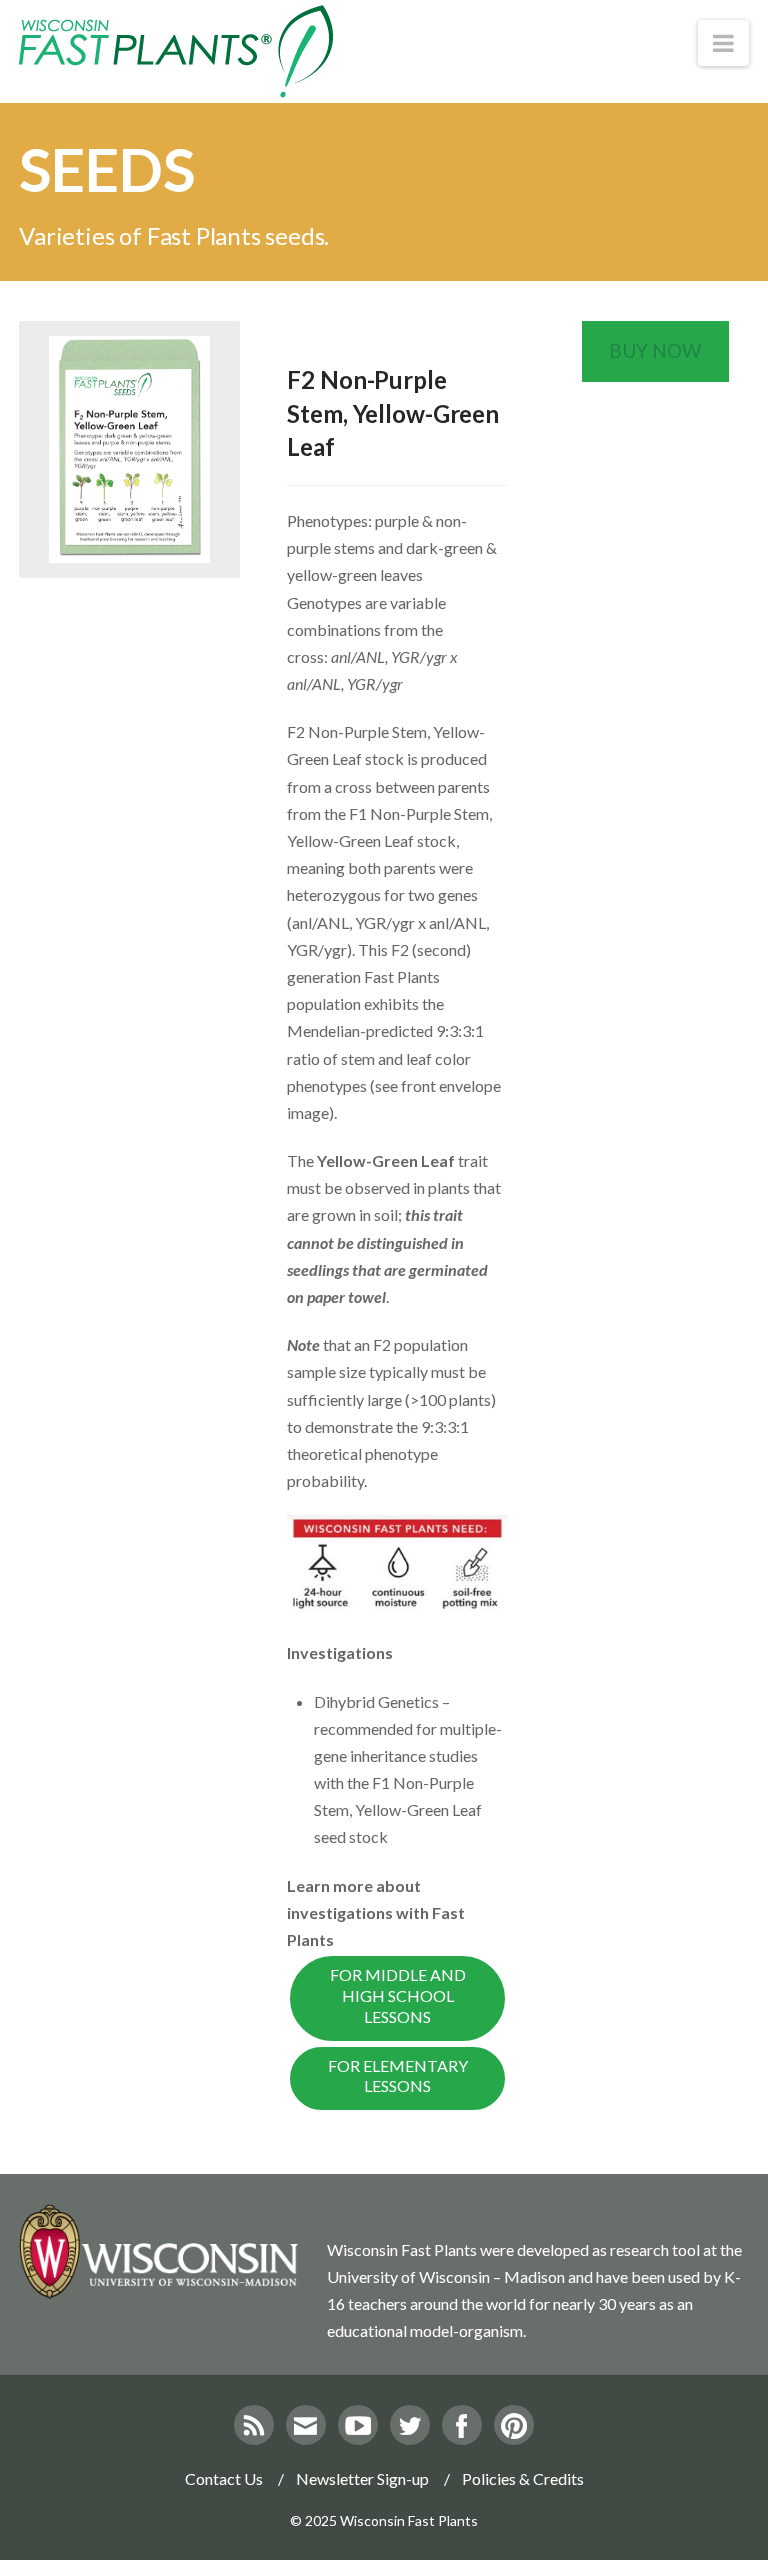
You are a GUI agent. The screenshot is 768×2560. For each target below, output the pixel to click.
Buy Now (655, 350)
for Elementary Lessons (398, 2076)
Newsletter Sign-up (362, 2478)
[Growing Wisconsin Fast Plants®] (176, 51)
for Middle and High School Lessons (398, 1995)
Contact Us (224, 2478)
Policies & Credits (523, 2478)
